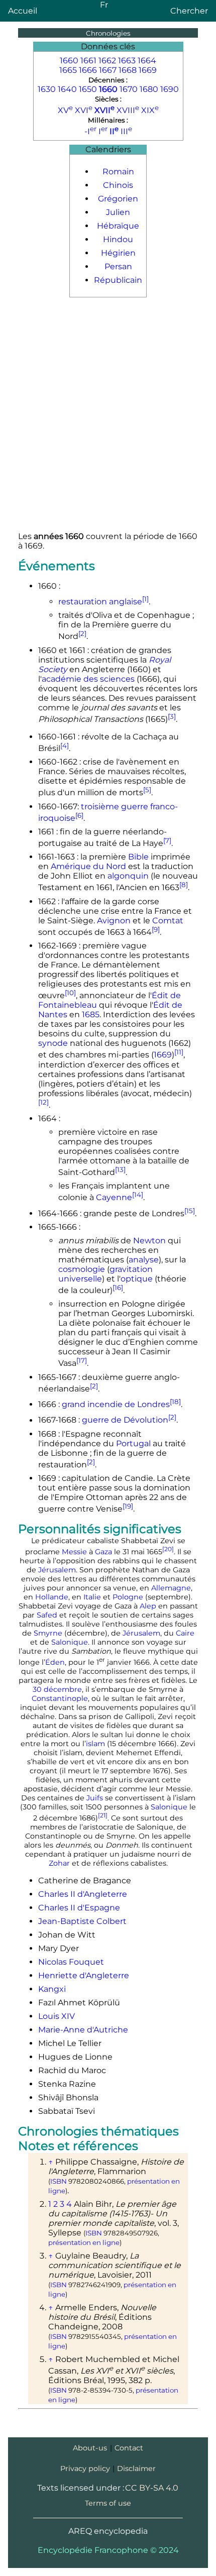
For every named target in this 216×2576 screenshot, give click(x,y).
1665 (68, 70)
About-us (90, 2448)
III (126, 131)
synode (53, 1043)
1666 (88, 70)
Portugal (133, 1443)
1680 (149, 89)
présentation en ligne (84, 2242)
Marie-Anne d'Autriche (83, 2030)
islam (95, 1744)
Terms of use (108, 2503)
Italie (92, 1597)
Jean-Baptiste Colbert (82, 1921)
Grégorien (118, 199)
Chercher (189, 11)
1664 (147, 61)
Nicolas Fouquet (71, 1962)
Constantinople (60, 1698)
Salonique (70, 1642)
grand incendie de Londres (116, 1404)
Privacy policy (85, 2468)
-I (90, 131)
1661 (88, 61)
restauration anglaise (100, 602)
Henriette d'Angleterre (84, 1975)
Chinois (118, 185)
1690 (170, 89)
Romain (118, 172)
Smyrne (48, 1633)
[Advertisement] (108, 415)
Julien (118, 212)
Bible (138, 857)
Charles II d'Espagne (79, 1908)
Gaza (103, 1552)
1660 (69, 61)
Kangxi (52, 1989)
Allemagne (171, 1588)
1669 (148, 70)
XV (65, 110)
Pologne (128, 1597)
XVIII (128, 110)
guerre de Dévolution (125, 1420)
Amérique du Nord (88, 866)
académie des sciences (88, 679)
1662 (107, 61)
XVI (84, 110)
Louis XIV (57, 2016)
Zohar (59, 1863)
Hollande (52, 1597)
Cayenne (114, 1198)
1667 (108, 70)
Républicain (118, 280)
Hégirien (118, 253)
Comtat (168, 921)
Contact (129, 2448)
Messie (74, 1552)
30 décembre (57, 1689)
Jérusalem (57, 1570)
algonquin (128, 876)
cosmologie (82, 1269)
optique (137, 1279)
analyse (144, 1260)
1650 (88, 89)
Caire (185, 1633)
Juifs (95, 1798)
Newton (149, 1241)
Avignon (114, 921)
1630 (47, 89)
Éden (55, 1662)
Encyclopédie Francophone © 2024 (108, 2550)
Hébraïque (118, 226)
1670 (129, 89)
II (114, 131)
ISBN (59, 2181)
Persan (118, 266)
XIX (150, 110)
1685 (91, 1014)
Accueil (23, 11)
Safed (47, 1615)
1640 (67, 89)
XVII (104, 110)
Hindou (118, 239)
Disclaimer (136, 2468)
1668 (128, 70)
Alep (148, 1606)
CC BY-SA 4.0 (152, 2488)
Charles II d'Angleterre (83, 1894)
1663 (127, 61)
